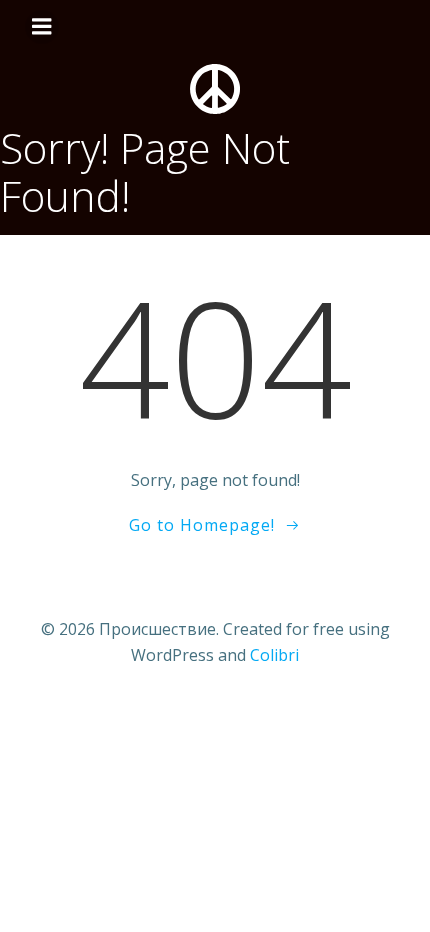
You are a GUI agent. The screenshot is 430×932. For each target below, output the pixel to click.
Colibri (274, 655)
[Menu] (42, 27)
